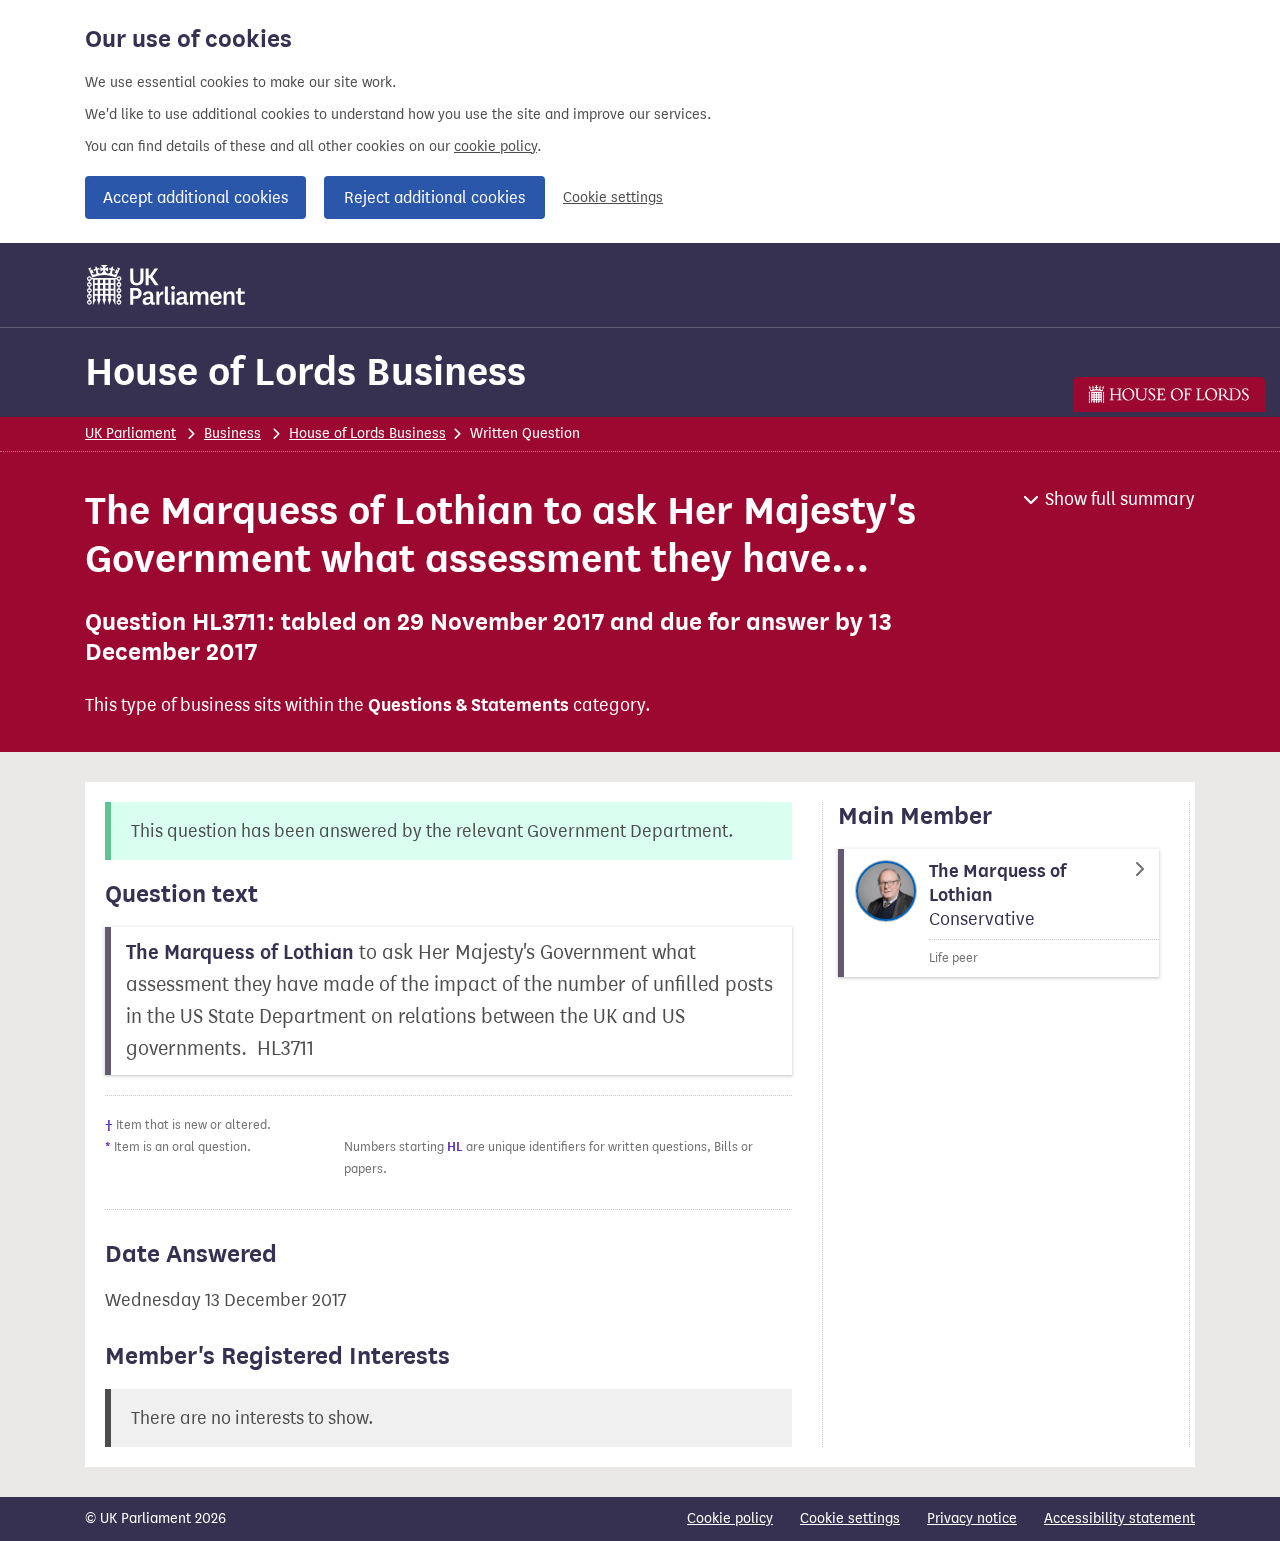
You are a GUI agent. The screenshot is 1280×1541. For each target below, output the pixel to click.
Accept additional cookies (195, 197)
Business (232, 433)
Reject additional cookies (434, 197)
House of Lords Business (305, 371)
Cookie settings (613, 197)
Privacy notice (972, 1518)
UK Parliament (130, 433)
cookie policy (495, 146)
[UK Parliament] (166, 285)
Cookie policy (730, 1518)
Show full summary (1120, 499)
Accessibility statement (1119, 1518)
